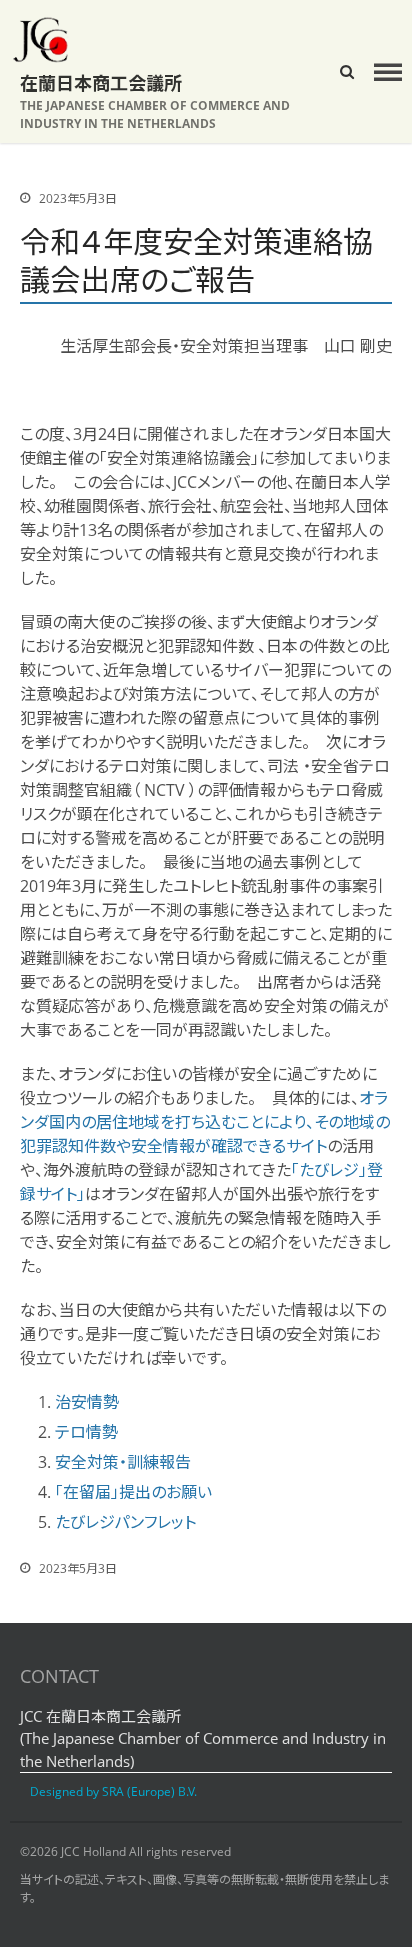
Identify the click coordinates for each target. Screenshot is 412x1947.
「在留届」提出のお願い (133, 1492)
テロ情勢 (86, 1432)
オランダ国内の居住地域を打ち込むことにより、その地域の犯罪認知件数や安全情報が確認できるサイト (205, 1122)
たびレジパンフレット (125, 1522)
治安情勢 (87, 1402)
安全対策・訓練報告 (123, 1462)
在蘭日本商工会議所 (101, 83)
